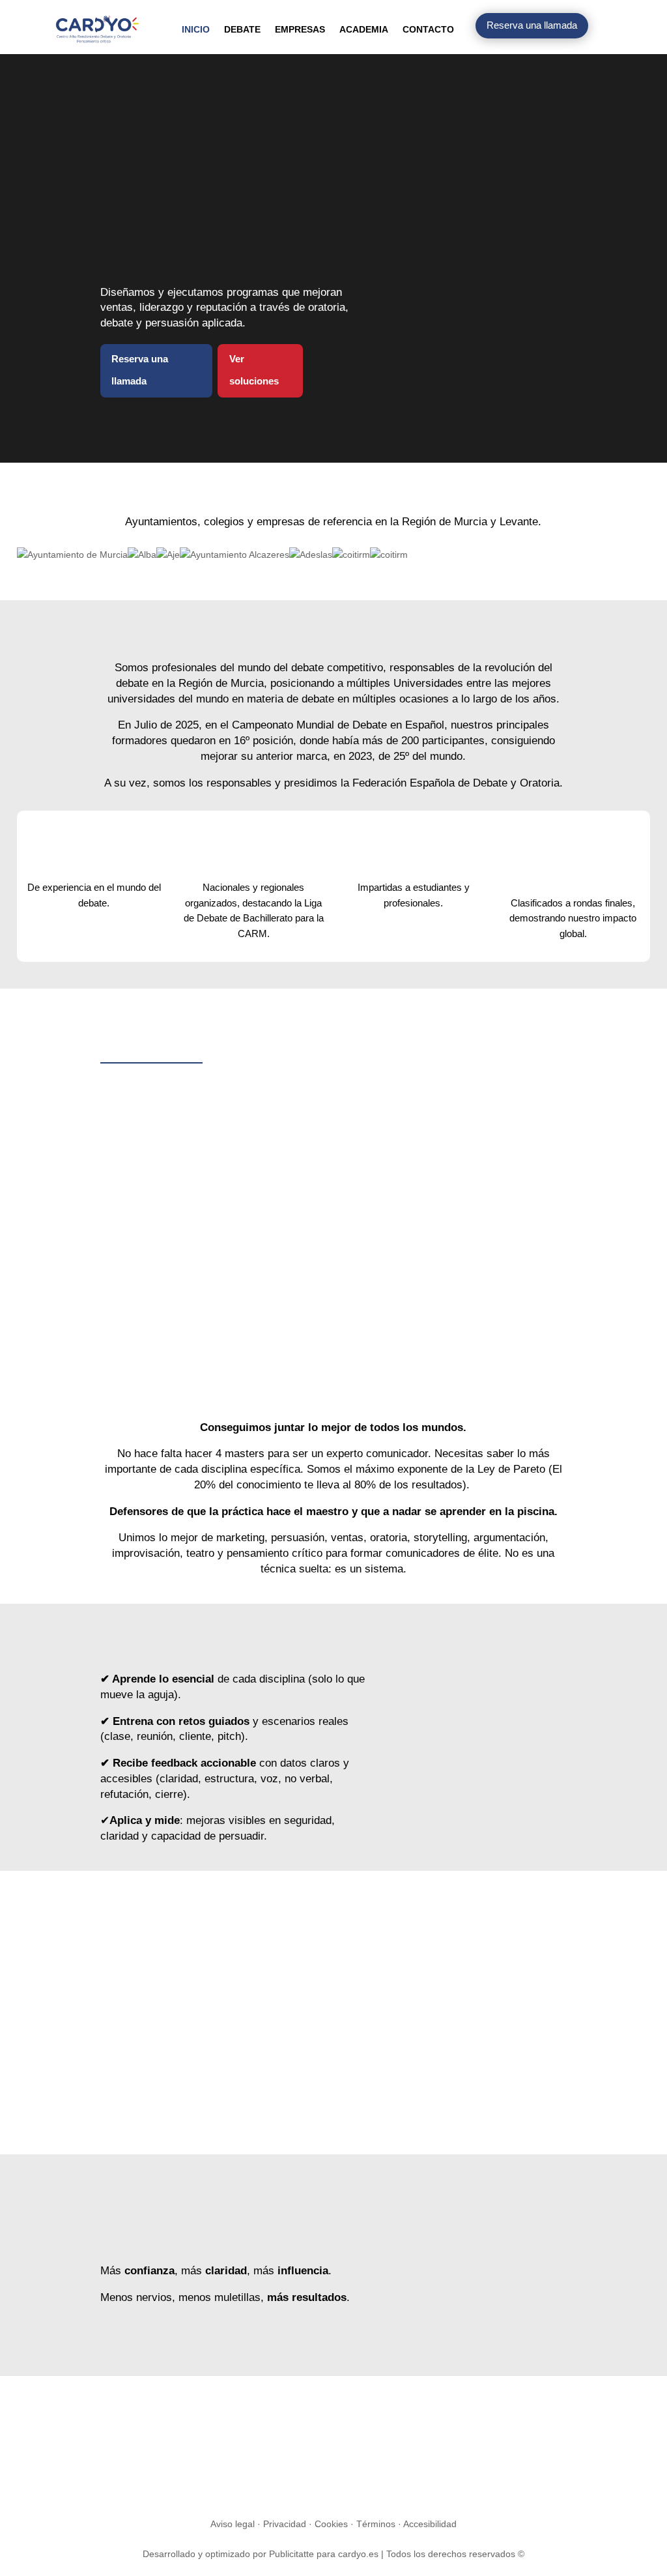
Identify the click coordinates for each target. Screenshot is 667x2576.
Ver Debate (144, 1253)
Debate (242, 29)
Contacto (428, 29)
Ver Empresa (313, 1283)
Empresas (300, 29)
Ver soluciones (254, 370)
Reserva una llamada (532, 25)
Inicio (196, 29)
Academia (364, 29)
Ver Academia (478, 1268)
